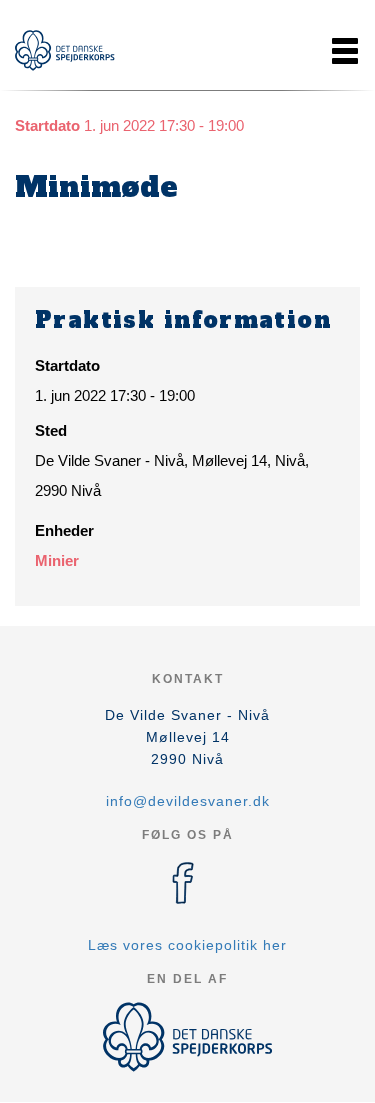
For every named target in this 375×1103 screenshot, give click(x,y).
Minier (57, 560)
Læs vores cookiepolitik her (187, 945)
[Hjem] (65, 50)
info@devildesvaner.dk (188, 801)
